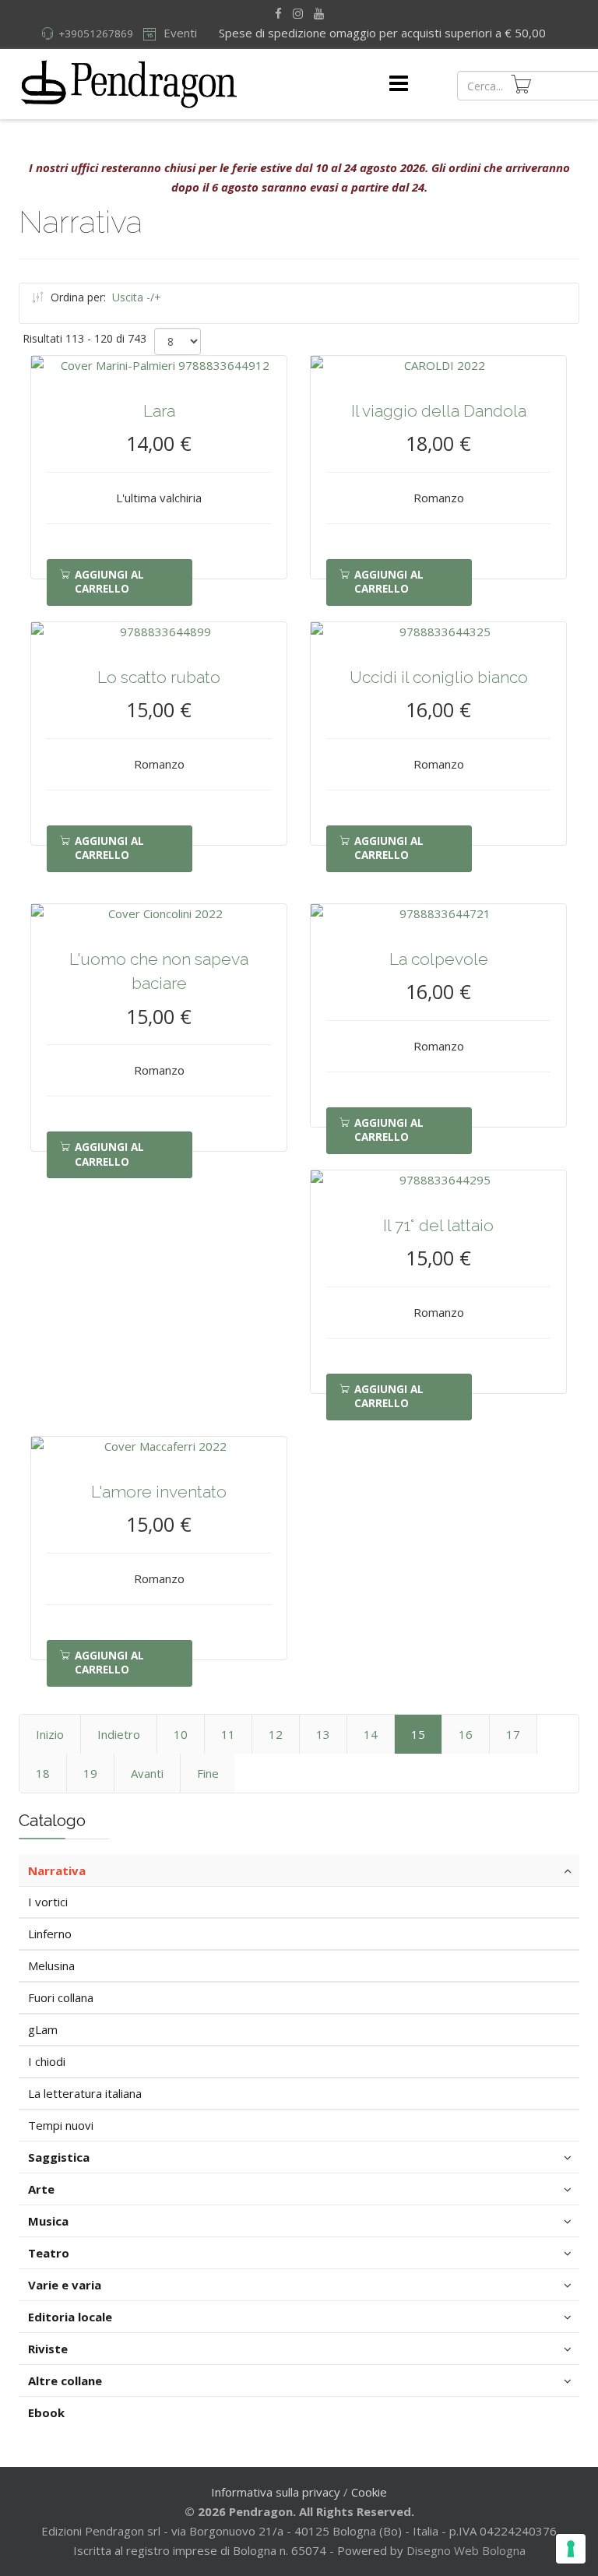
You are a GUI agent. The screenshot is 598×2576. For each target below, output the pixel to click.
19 (90, 1773)
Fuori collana (61, 1997)
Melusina (51, 1965)
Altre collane (65, 2381)
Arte (41, 2189)
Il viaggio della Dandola (439, 411)
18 (43, 1773)
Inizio (50, 1734)
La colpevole (439, 959)
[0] (521, 84)
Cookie (369, 2492)
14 (371, 1734)
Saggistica (59, 2157)
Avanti (147, 1773)
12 (276, 1734)
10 (181, 1734)
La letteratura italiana (85, 2093)
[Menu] (399, 84)
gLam (43, 2029)
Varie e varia (65, 2285)
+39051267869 (96, 33)
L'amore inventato (159, 1492)
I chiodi (47, 2061)
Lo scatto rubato (159, 677)
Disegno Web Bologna (466, 2550)
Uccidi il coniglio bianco (439, 677)
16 (466, 1734)
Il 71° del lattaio (438, 1225)
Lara (159, 411)
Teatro (49, 2253)
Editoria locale (70, 2317)
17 (513, 1734)
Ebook (46, 2412)
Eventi (179, 33)
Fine (208, 1773)
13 (323, 1734)
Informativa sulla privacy (276, 2492)
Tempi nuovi (61, 2125)
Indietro (119, 1734)
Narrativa (57, 1870)
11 (228, 1734)
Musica (48, 2221)
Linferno (50, 1934)
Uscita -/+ (137, 297)
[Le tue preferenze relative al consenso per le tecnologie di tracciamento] (571, 2549)
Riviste (48, 2349)
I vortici (48, 1902)
